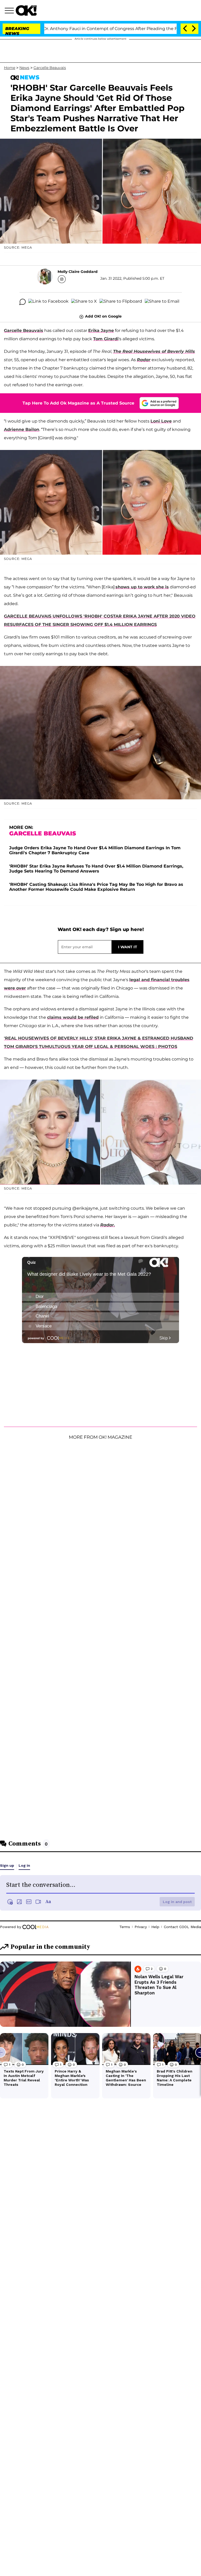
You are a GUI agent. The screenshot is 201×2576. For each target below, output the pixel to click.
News (24, 68)
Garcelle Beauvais (50, 68)
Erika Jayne (101, 330)
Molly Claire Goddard (78, 272)
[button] (10, 11)
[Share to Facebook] (48, 302)
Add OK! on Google (103, 316)
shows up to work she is (142, 587)
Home (10, 68)
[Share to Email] (162, 302)
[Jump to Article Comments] (23, 302)
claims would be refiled (73, 1017)
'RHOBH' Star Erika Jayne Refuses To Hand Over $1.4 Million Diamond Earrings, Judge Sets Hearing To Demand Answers (96, 869)
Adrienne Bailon (22, 429)
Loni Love (161, 421)
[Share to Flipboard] (121, 302)
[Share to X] (84, 302)
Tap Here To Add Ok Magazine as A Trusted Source (78, 403)
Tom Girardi (106, 339)
